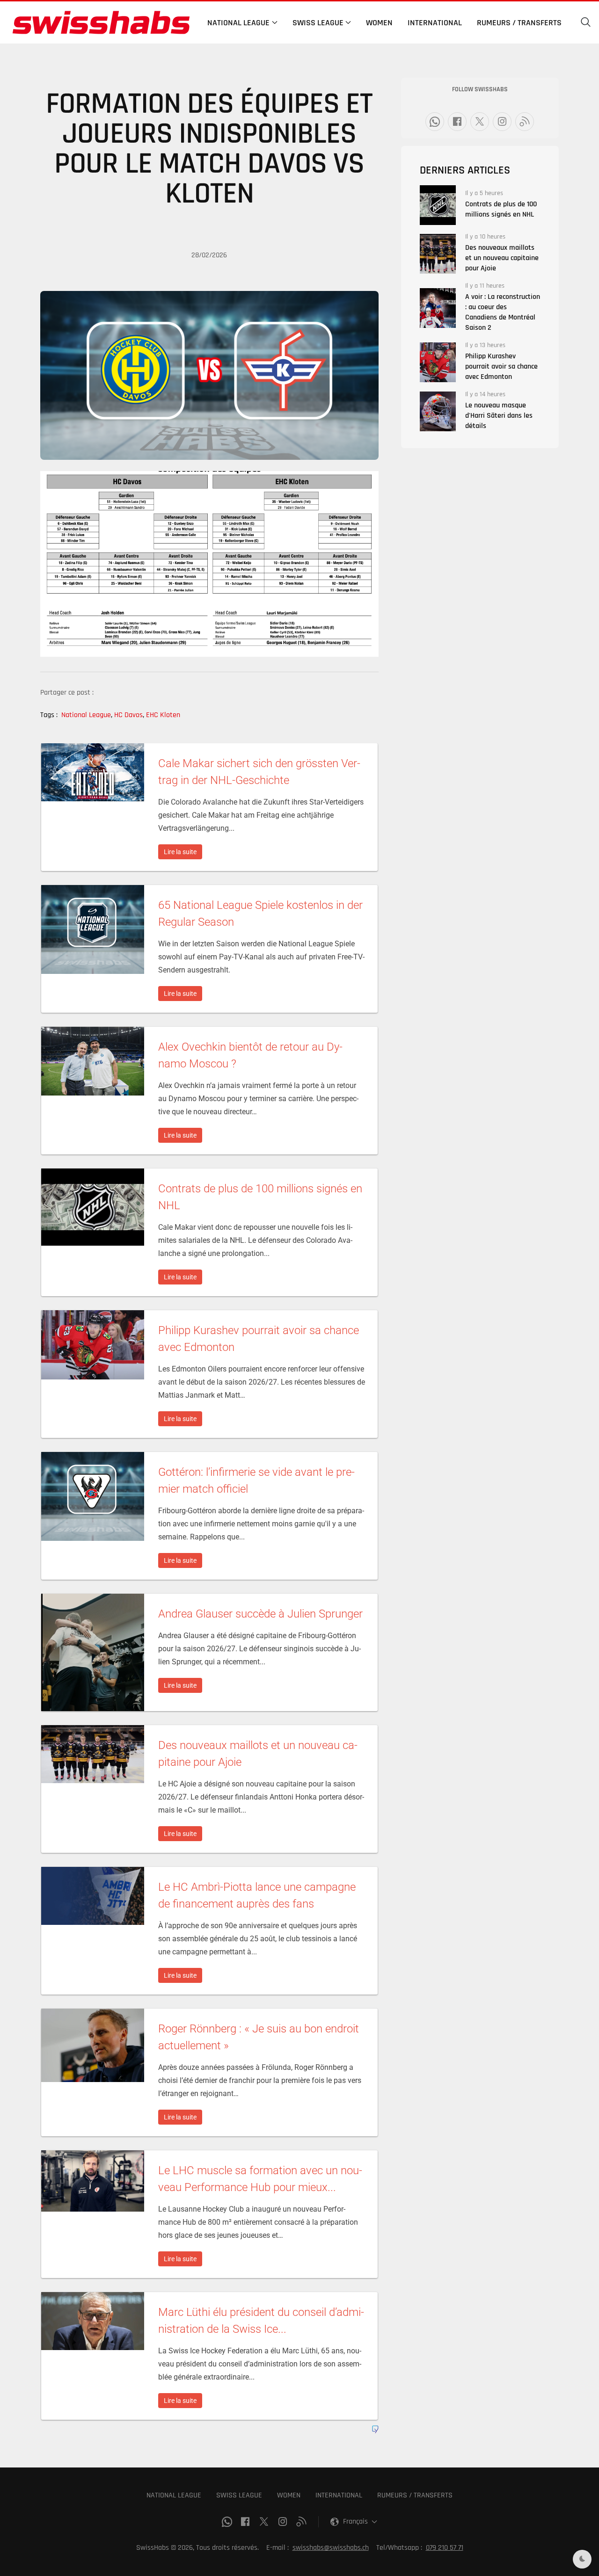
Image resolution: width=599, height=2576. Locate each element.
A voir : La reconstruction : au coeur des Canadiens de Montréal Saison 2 (503, 312)
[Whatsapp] (435, 122)
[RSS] (525, 122)
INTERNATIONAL (339, 2495)
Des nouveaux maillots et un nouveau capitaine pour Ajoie (502, 258)
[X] (480, 122)
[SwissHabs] (101, 22)
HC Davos (129, 715)
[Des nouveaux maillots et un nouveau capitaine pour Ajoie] (438, 254)
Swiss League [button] (318, 23)
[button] (586, 22)
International (435, 23)
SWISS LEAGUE (239, 2495)
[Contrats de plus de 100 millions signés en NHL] (438, 205)
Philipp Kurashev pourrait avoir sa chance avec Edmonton (501, 366)
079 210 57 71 (445, 2548)
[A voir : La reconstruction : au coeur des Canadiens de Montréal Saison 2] (438, 308)
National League (87, 715)
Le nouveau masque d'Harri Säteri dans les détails (499, 416)
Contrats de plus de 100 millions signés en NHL (501, 209)
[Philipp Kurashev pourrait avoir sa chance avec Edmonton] (438, 362)
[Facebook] (457, 122)
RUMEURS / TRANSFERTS (415, 2495)
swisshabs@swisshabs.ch (331, 2548)
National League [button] (238, 23)
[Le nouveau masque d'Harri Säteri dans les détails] (438, 411)
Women (379, 23)
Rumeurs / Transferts (519, 23)
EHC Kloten (163, 715)
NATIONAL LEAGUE (174, 2495)
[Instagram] (502, 122)
